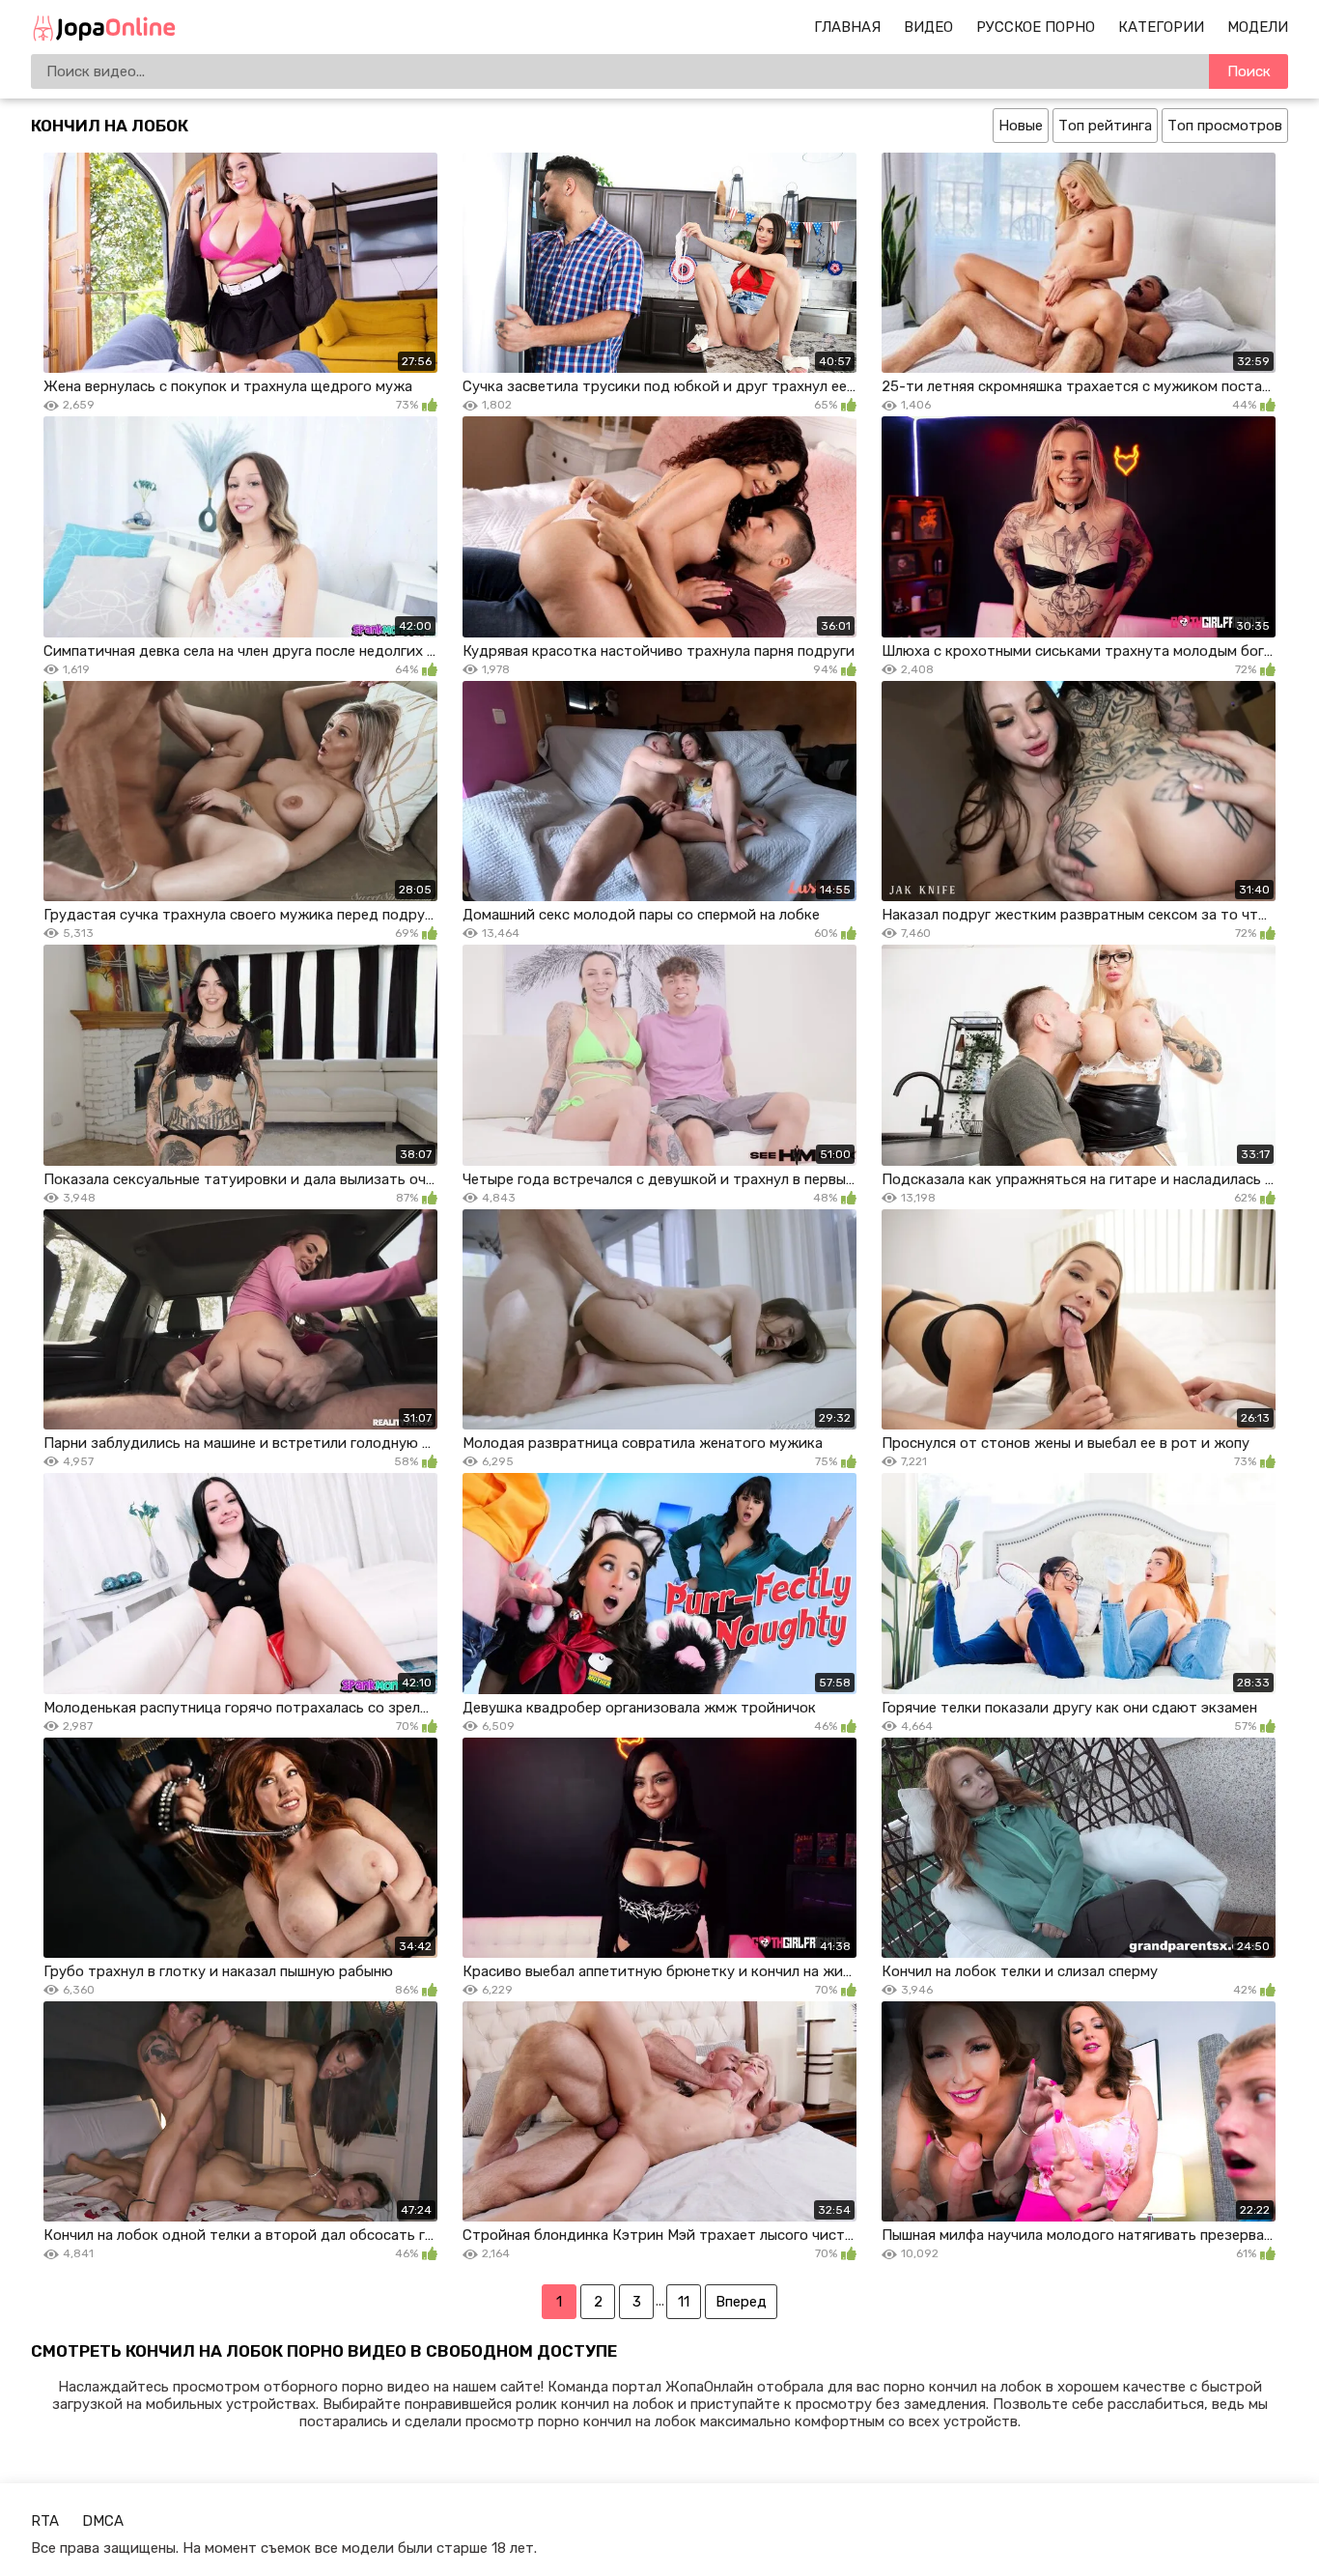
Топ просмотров (1225, 126)
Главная (847, 27)
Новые (1021, 126)
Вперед (741, 2302)
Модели (1258, 27)
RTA (45, 2521)
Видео (928, 27)
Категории (1161, 27)
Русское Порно (1036, 27)
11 (684, 2302)
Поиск (1249, 71)
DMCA (103, 2521)
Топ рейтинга (1105, 126)
